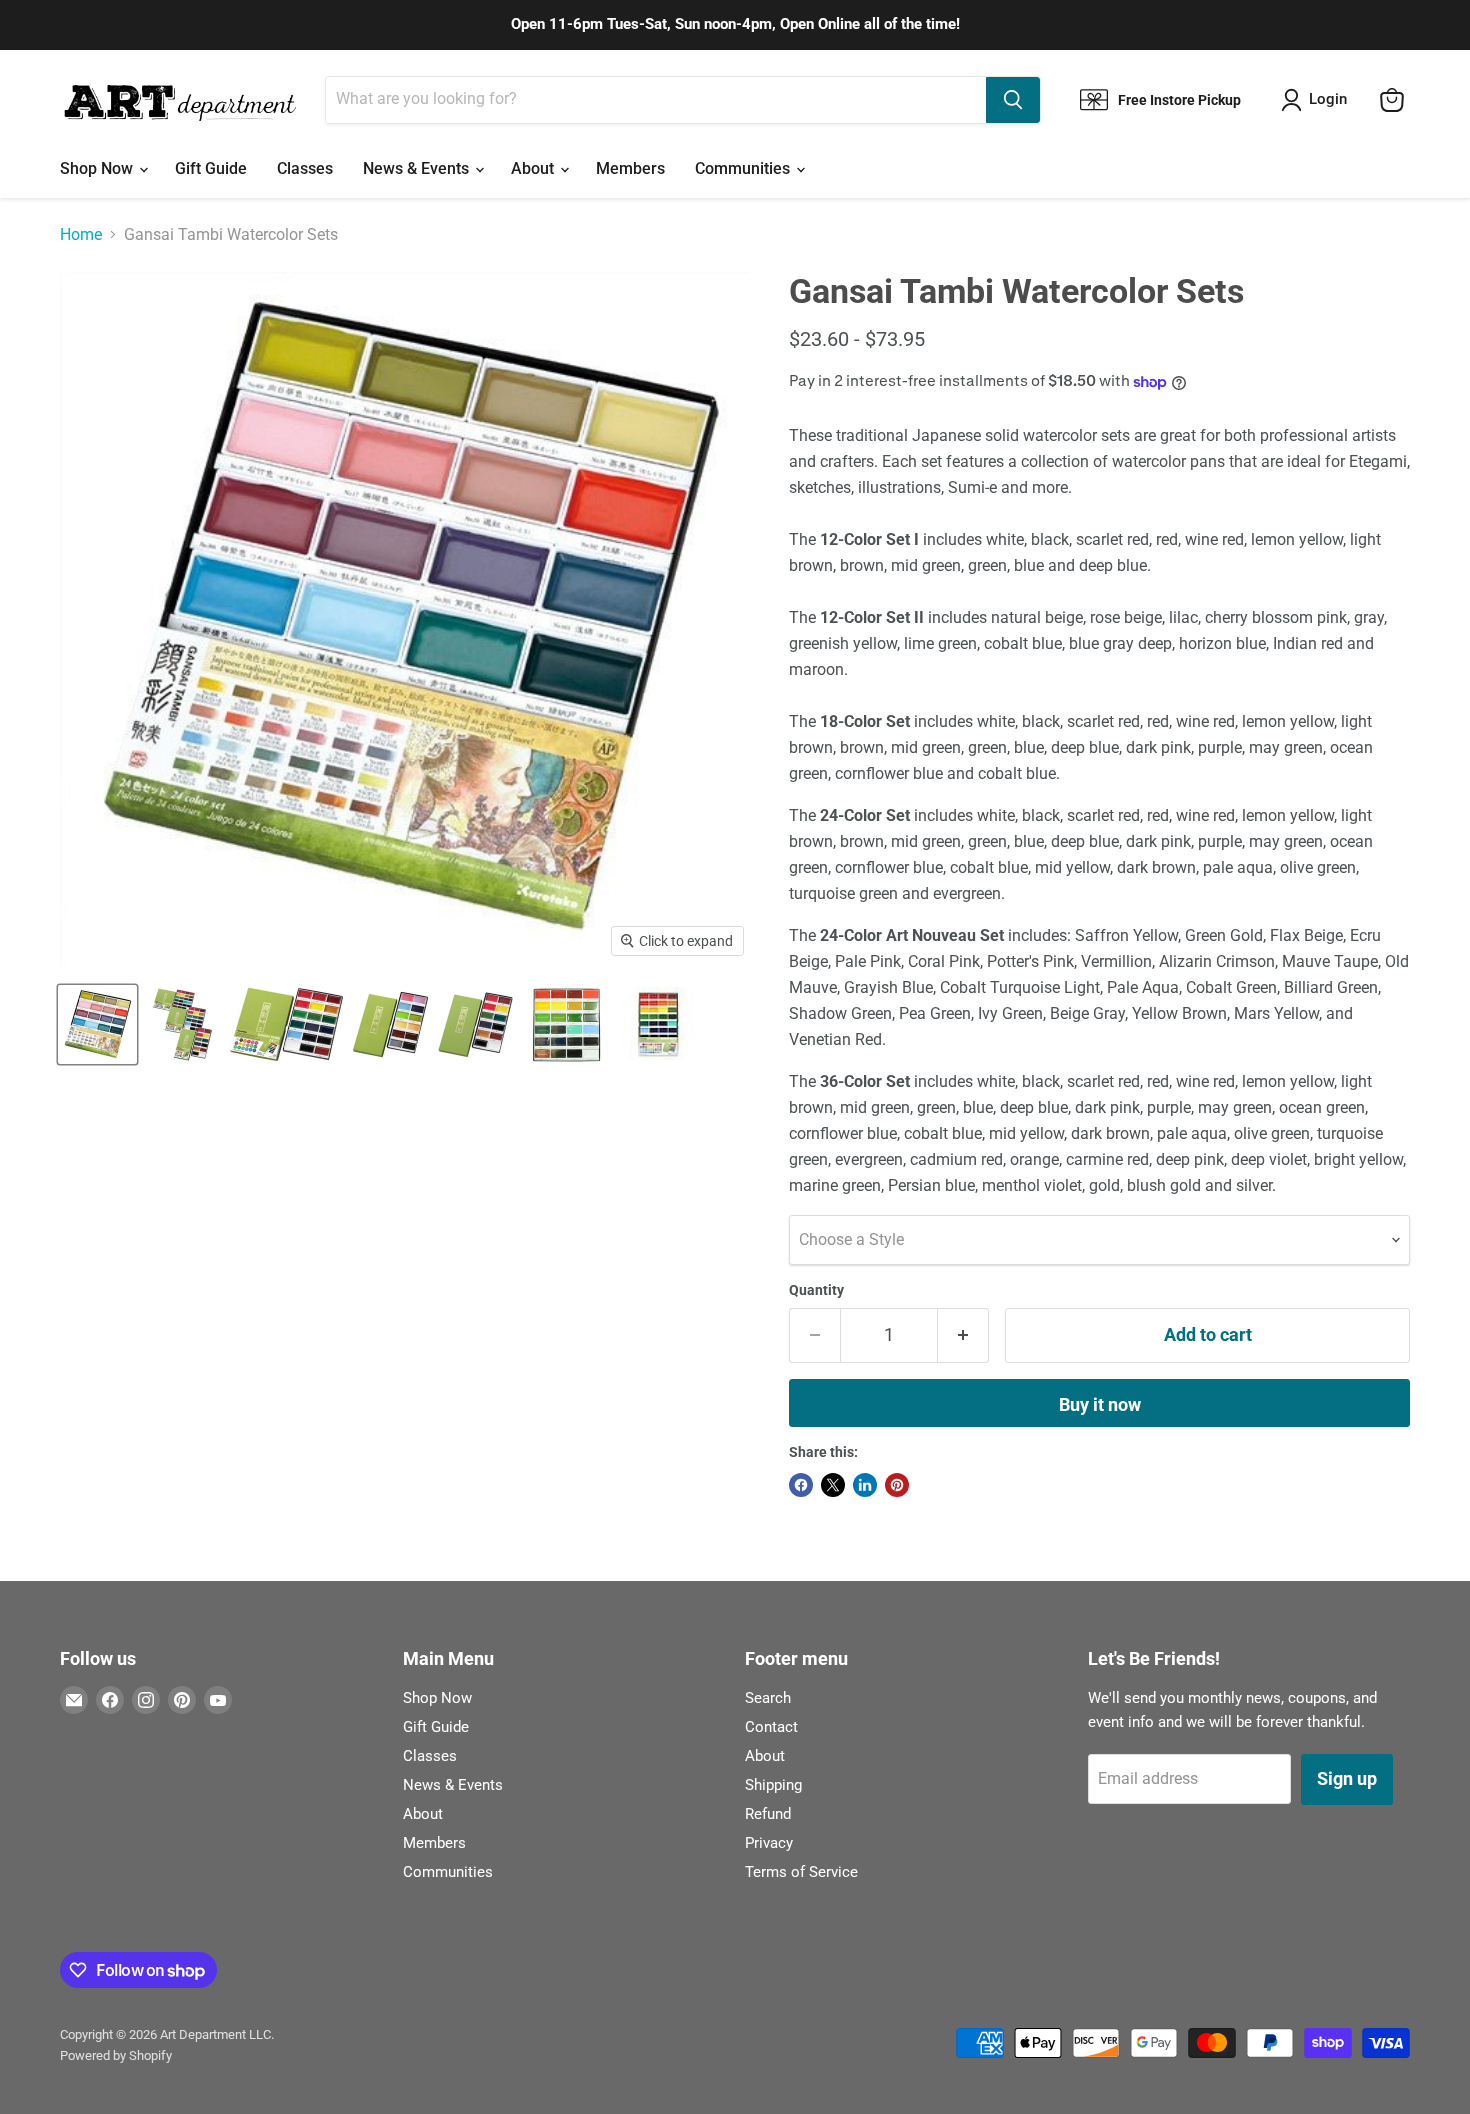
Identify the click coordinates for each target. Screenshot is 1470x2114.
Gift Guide (211, 168)
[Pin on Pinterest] (897, 1485)
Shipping (773, 1785)
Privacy (769, 1843)
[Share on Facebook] (801, 1485)
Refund (768, 1814)
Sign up (1347, 1778)
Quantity (816, 1290)
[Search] (1013, 100)
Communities (744, 168)
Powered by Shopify (116, 2055)
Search (768, 1698)
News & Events (418, 168)
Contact (771, 1727)
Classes (305, 168)
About (534, 168)
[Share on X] (833, 1485)
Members (630, 168)
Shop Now (98, 168)
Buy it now (1100, 1404)
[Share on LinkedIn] (865, 1485)
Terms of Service (801, 1872)
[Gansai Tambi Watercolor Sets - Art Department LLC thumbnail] (97, 1024)
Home (81, 235)
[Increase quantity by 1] (963, 1335)
